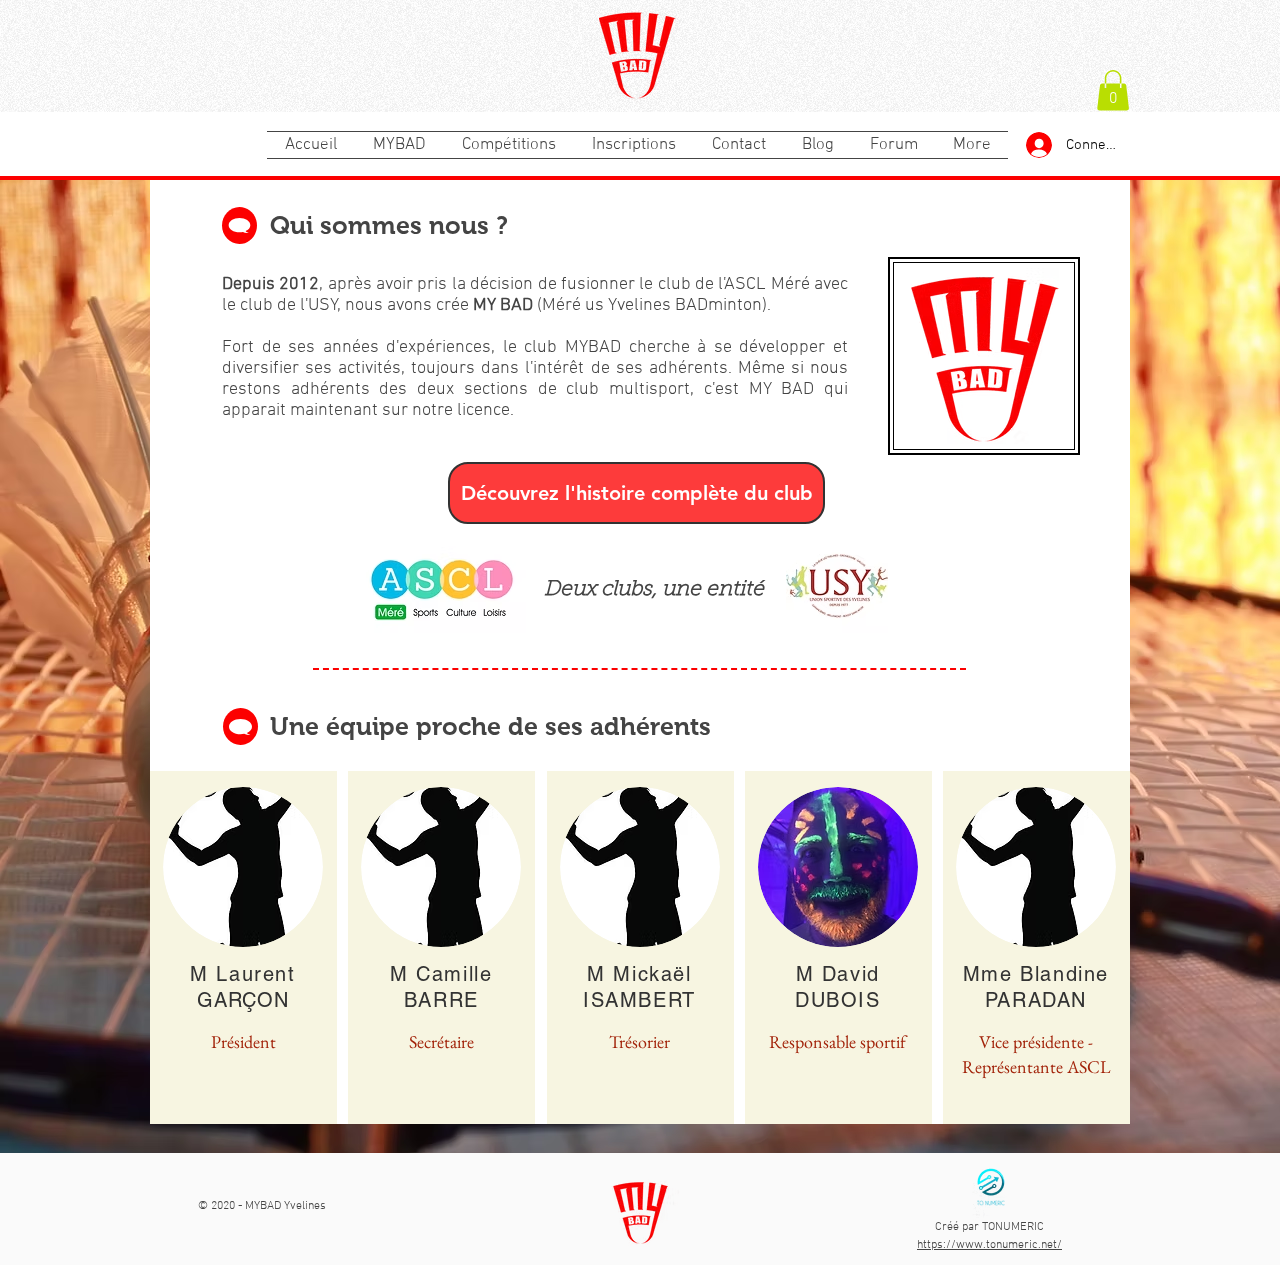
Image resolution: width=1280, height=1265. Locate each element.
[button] (1113, 90)
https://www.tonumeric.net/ (989, 1245)
